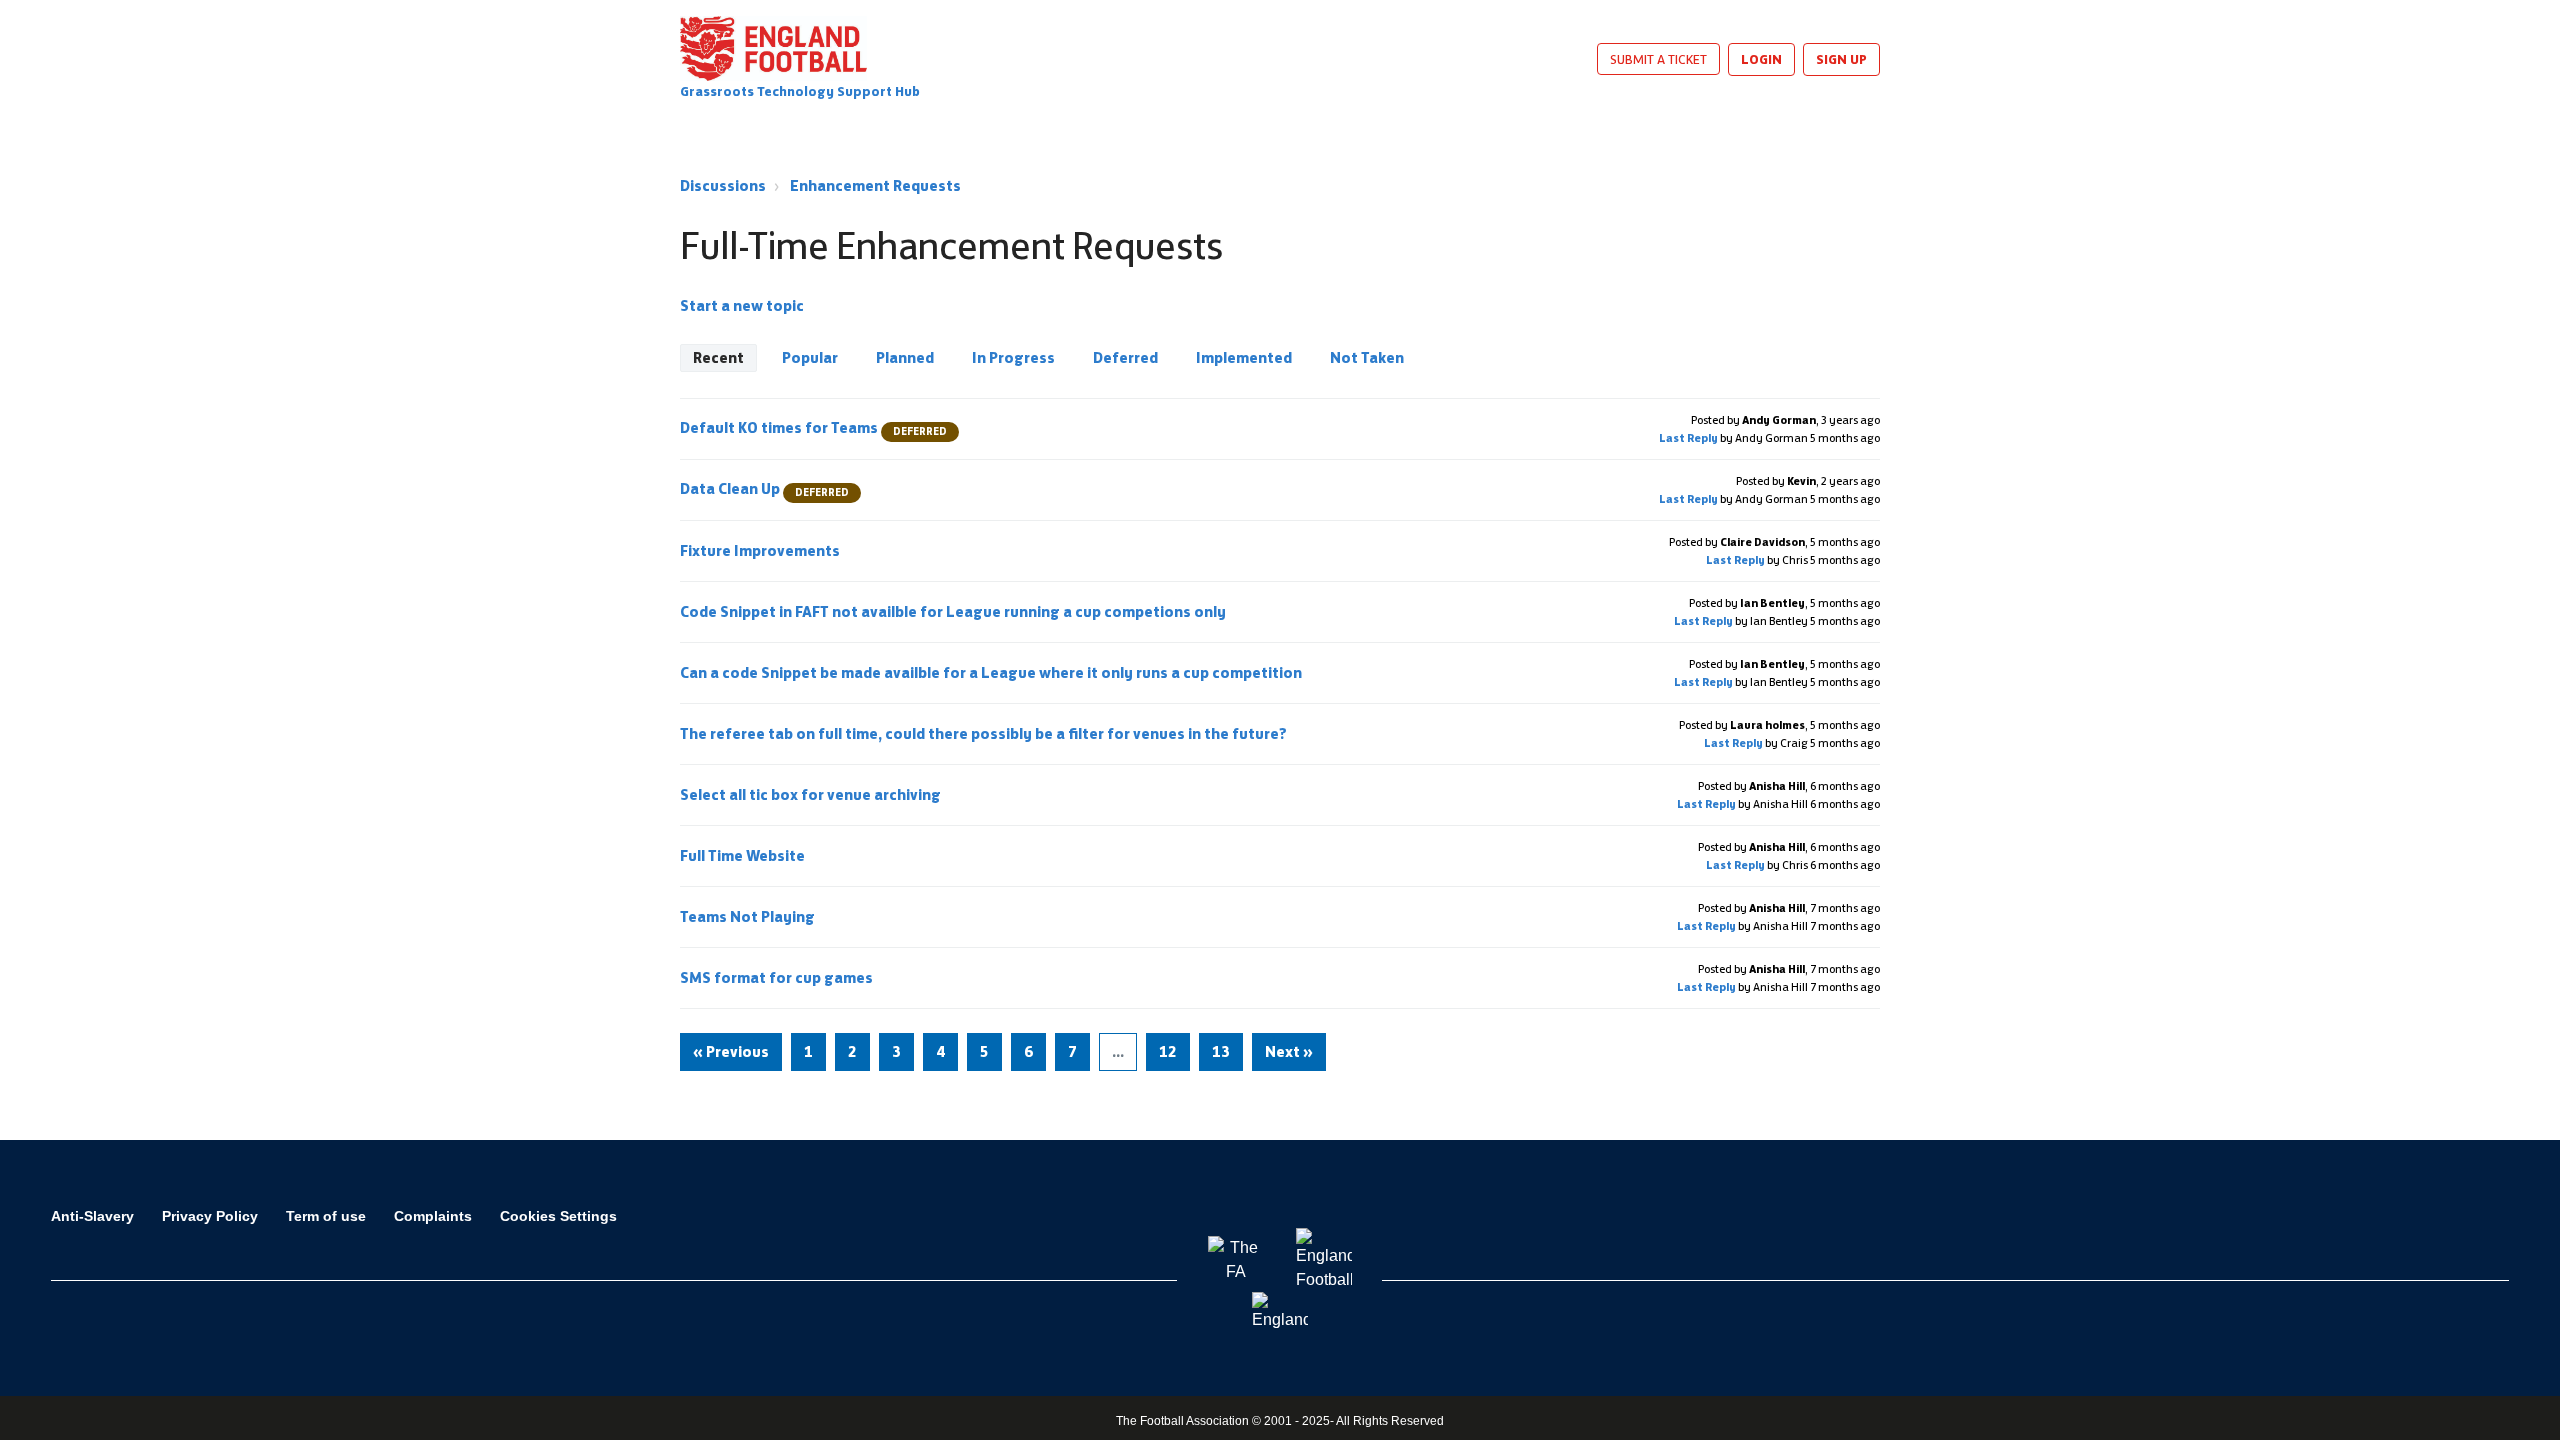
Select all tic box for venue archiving (812, 794)
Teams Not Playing (749, 916)
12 (1168, 1051)
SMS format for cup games (778, 977)
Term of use (326, 1216)
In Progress (1013, 357)
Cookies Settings (558, 1216)
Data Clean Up (764, 488)
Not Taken (1367, 357)
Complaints (433, 1216)
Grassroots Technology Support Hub (800, 91)
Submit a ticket (1658, 59)
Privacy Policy (210, 1216)
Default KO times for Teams (813, 427)
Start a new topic (742, 305)
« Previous (731, 1051)
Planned (905, 357)
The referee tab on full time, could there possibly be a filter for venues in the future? (985, 733)
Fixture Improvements (761, 550)
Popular (810, 357)
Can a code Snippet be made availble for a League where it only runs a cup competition (992, 672)
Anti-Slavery (92, 1216)
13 (1221, 1051)
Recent (718, 357)
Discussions (723, 185)
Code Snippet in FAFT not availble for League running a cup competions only (954, 611)
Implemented (1244, 357)
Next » (1289, 1051)
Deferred (1125, 357)
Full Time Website (744, 855)
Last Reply (1688, 438)
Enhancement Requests (875, 185)
